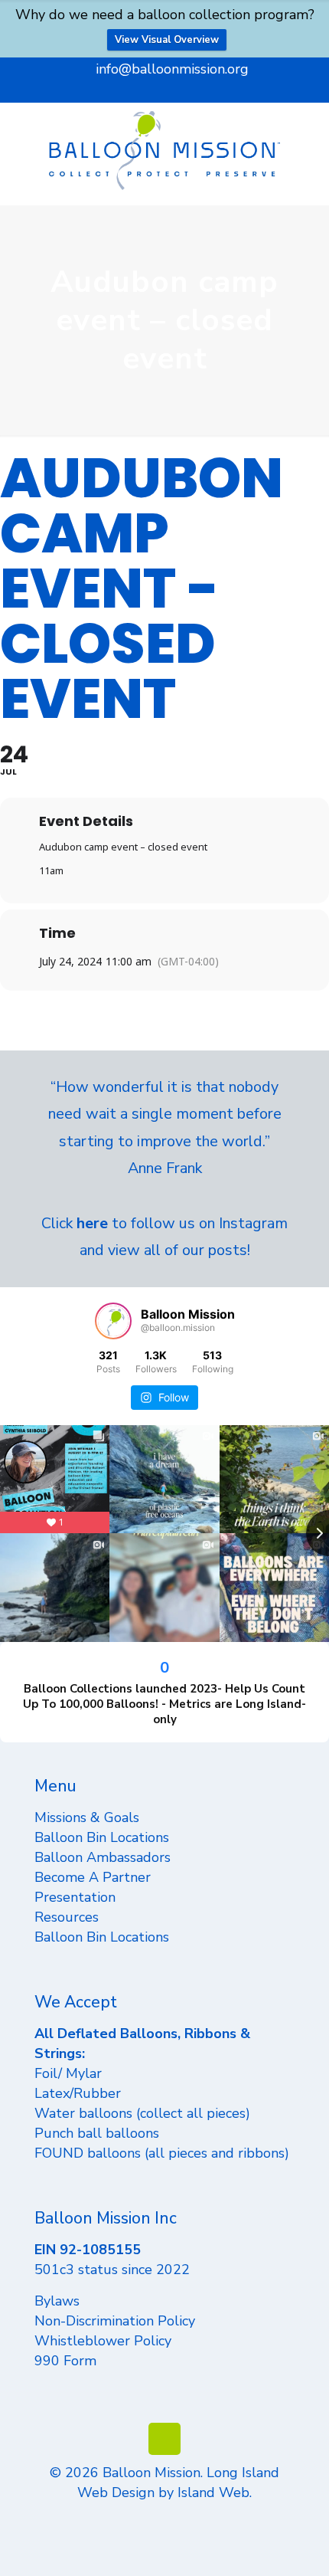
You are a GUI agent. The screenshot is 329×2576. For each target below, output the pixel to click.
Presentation (75, 1897)
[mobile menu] (308, 133)
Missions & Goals (87, 1817)
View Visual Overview (167, 40)
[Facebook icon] (127, 90)
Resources (67, 1917)
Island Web (213, 2492)
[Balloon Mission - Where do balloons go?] (164, 150)
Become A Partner (93, 1877)
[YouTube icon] (146, 90)
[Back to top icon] (164, 2439)
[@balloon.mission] (113, 1321)
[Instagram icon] (184, 90)
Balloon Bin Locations (102, 1837)
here (92, 1223)
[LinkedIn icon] (165, 90)
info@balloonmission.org (172, 69)
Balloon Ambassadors (103, 1857)
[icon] (203, 90)
